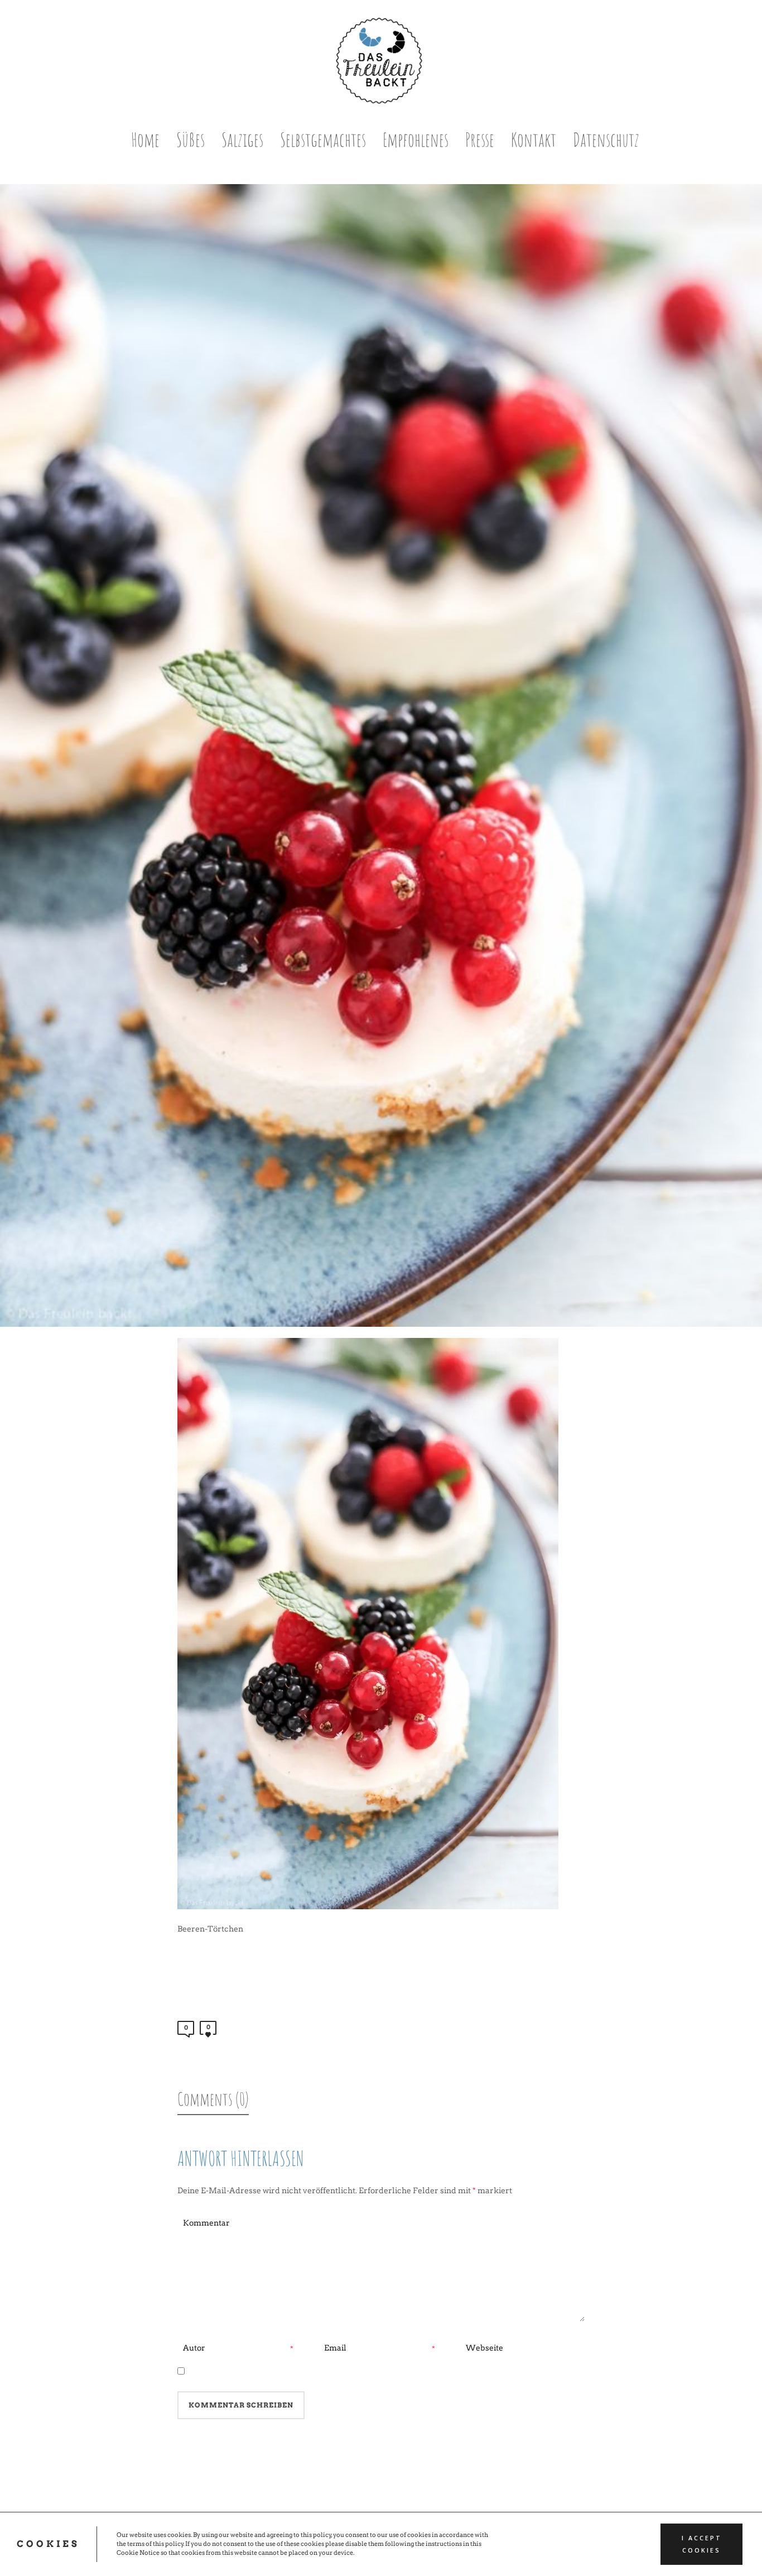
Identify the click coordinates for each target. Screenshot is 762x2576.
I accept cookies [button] (702, 2544)
